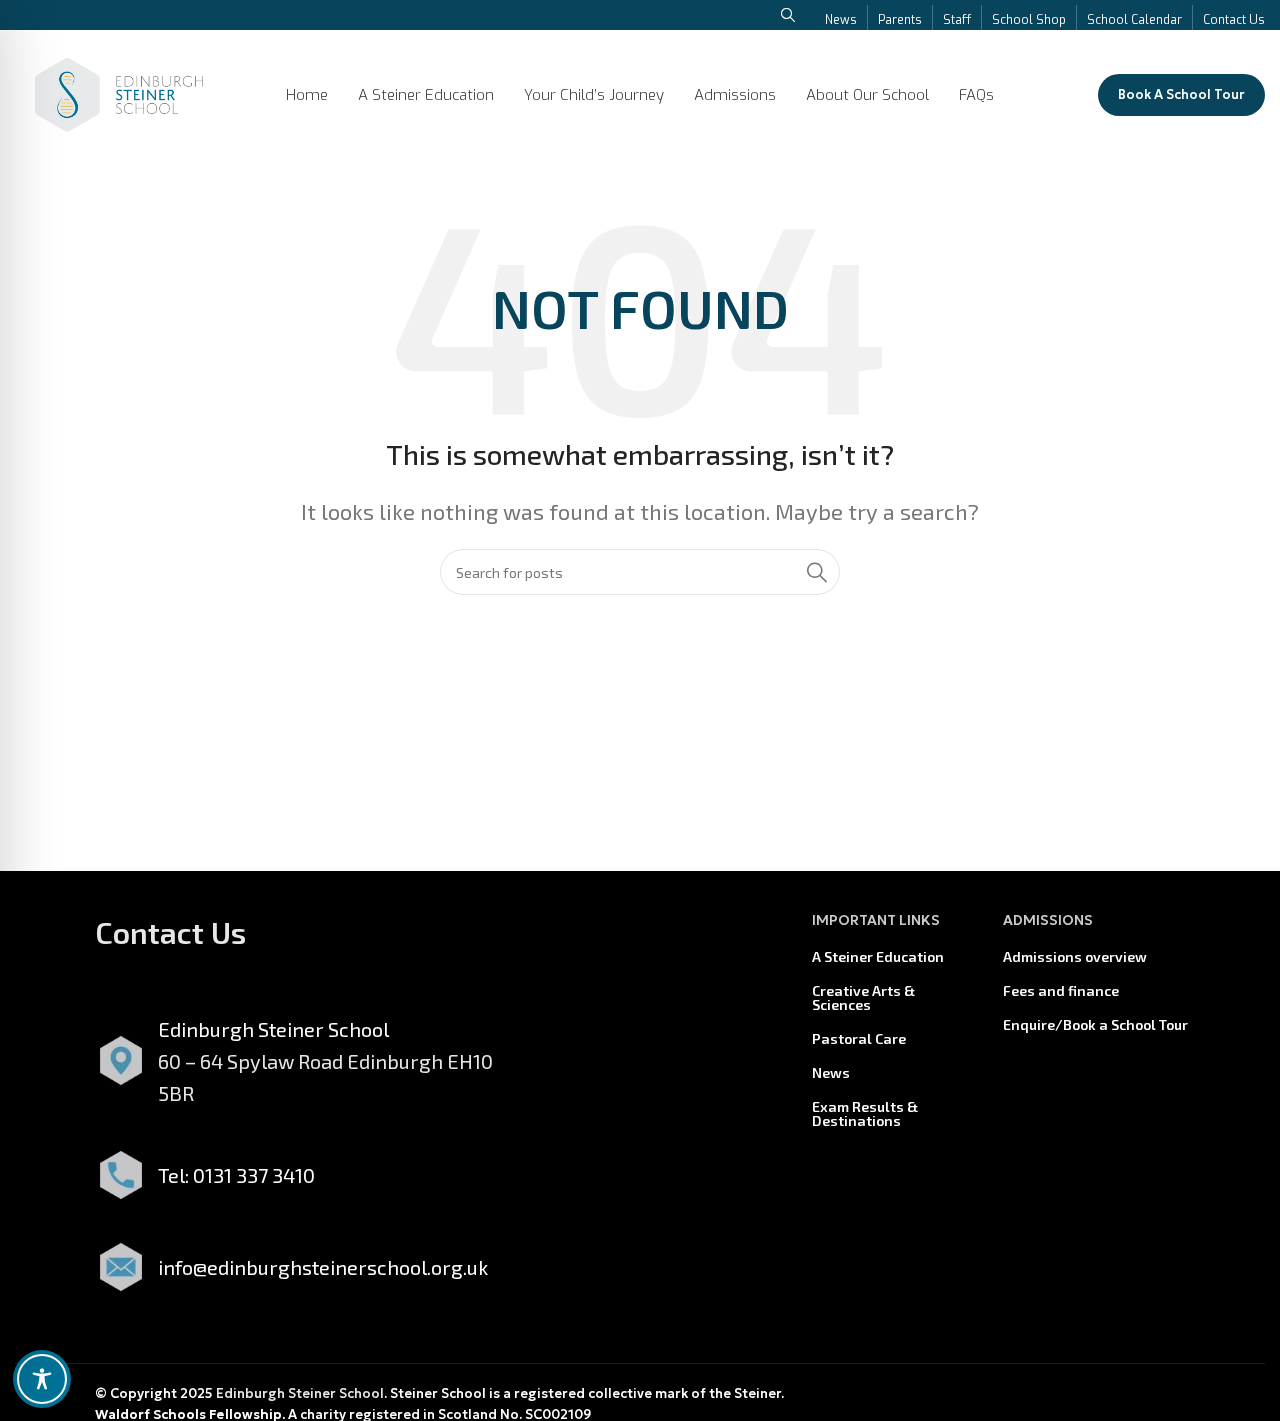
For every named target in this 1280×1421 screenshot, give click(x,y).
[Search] (817, 572)
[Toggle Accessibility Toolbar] (42, 1379)
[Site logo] (119, 92)
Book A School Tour (1181, 94)
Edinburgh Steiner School (300, 1393)
